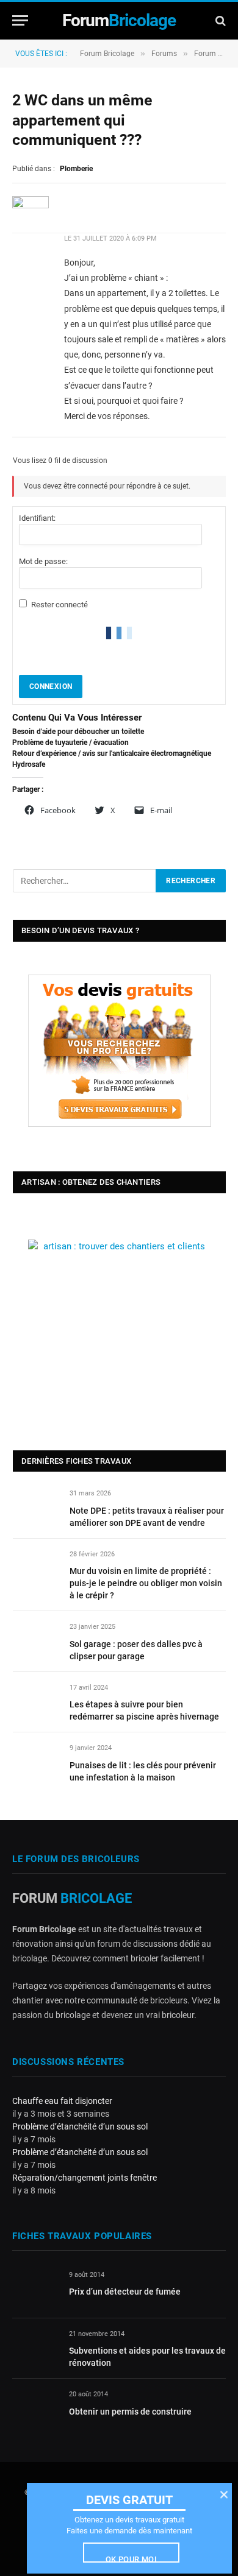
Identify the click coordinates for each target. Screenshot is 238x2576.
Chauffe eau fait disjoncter (62, 2101)
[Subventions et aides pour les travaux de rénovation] (35, 2348)
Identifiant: (37, 518)
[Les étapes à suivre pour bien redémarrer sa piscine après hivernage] (36, 1702)
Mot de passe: (43, 561)
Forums (164, 54)
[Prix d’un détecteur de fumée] (35, 2289)
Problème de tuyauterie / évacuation (70, 743)
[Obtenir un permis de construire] (35, 2408)
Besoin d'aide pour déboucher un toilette (78, 732)
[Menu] (20, 20)
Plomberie (76, 169)
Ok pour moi (131, 2559)
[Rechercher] (219, 20)
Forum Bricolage (107, 54)
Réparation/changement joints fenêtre (85, 2178)
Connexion (51, 686)
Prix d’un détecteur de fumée (125, 2292)
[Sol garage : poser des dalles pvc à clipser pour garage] (36, 1641)
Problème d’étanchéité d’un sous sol (80, 2126)
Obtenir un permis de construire (130, 2412)
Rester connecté (60, 605)
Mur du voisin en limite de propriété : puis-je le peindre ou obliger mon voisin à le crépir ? (146, 1583)
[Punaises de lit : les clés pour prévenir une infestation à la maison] (36, 1762)
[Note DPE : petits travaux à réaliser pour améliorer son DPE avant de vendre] (36, 1507)
